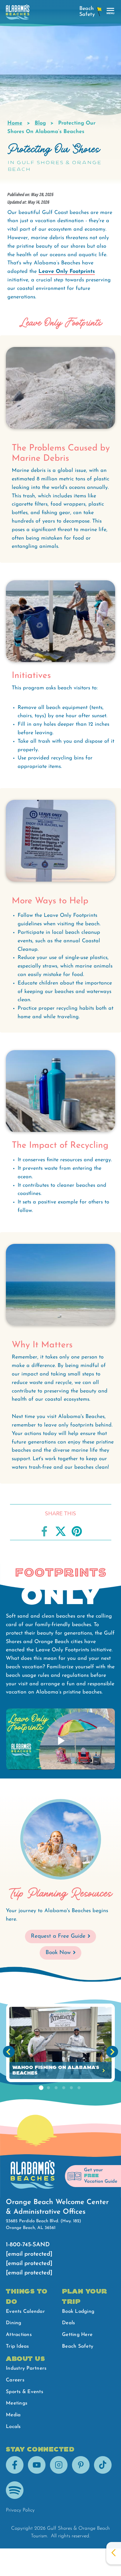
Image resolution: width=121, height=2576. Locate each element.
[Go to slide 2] (48, 2088)
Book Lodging (78, 2311)
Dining (14, 2323)
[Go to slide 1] (41, 2088)
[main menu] (111, 11)
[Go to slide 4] (64, 2088)
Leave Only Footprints (67, 272)
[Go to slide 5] (71, 2088)
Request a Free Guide (58, 1936)
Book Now (58, 1953)
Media (13, 2415)
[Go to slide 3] (56, 2088)
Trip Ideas (17, 2346)
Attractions (19, 2335)
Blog (40, 123)
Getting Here (77, 2335)
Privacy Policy (20, 2510)
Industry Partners (26, 2368)
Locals (13, 2427)
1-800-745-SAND (28, 2245)
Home (15, 123)
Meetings (17, 2403)
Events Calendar (25, 2311)
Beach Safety (78, 2346)
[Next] (112, 2052)
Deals (68, 2323)
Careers (15, 2380)
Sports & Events (25, 2392)
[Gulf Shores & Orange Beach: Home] (18, 14)
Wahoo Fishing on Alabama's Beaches (56, 2070)
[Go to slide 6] (79, 2088)
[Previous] (9, 2052)
